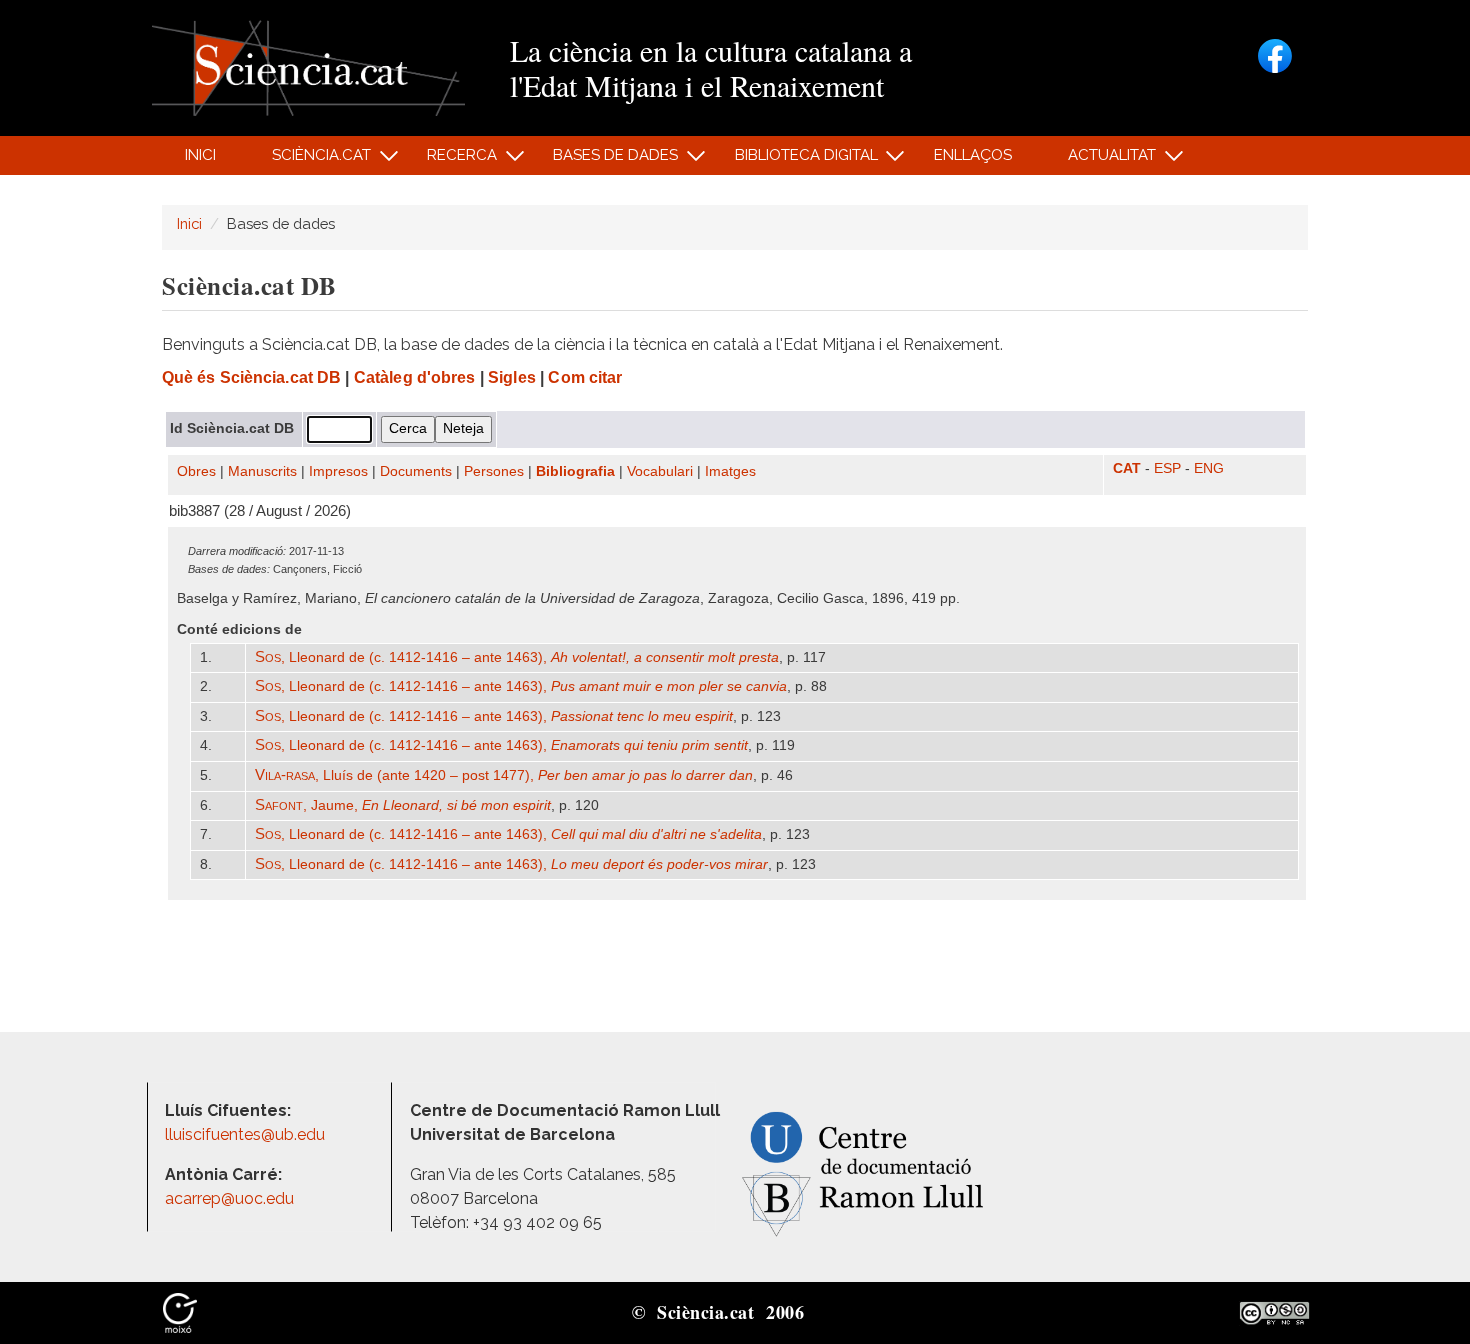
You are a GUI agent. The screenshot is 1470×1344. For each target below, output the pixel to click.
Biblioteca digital (795, 160)
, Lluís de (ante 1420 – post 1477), (504, 775)
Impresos (338, 471)
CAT (1127, 468)
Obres (196, 471)
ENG (1209, 468)
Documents (416, 471)
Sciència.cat (310, 160)
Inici (200, 155)
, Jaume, (403, 805)
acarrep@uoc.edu (229, 1198)
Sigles (512, 377)
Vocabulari (660, 471)
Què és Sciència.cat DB (251, 377)
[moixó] (180, 1312)
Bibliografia (575, 471)
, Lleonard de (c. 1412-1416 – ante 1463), (517, 657)
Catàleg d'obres (415, 377)
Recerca (451, 160)
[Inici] (308, 66)
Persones (494, 471)
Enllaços (973, 155)
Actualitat (1101, 160)
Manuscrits (262, 471)
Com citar (585, 377)
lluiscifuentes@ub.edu (247, 1134)
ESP (1167, 468)
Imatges (730, 471)
